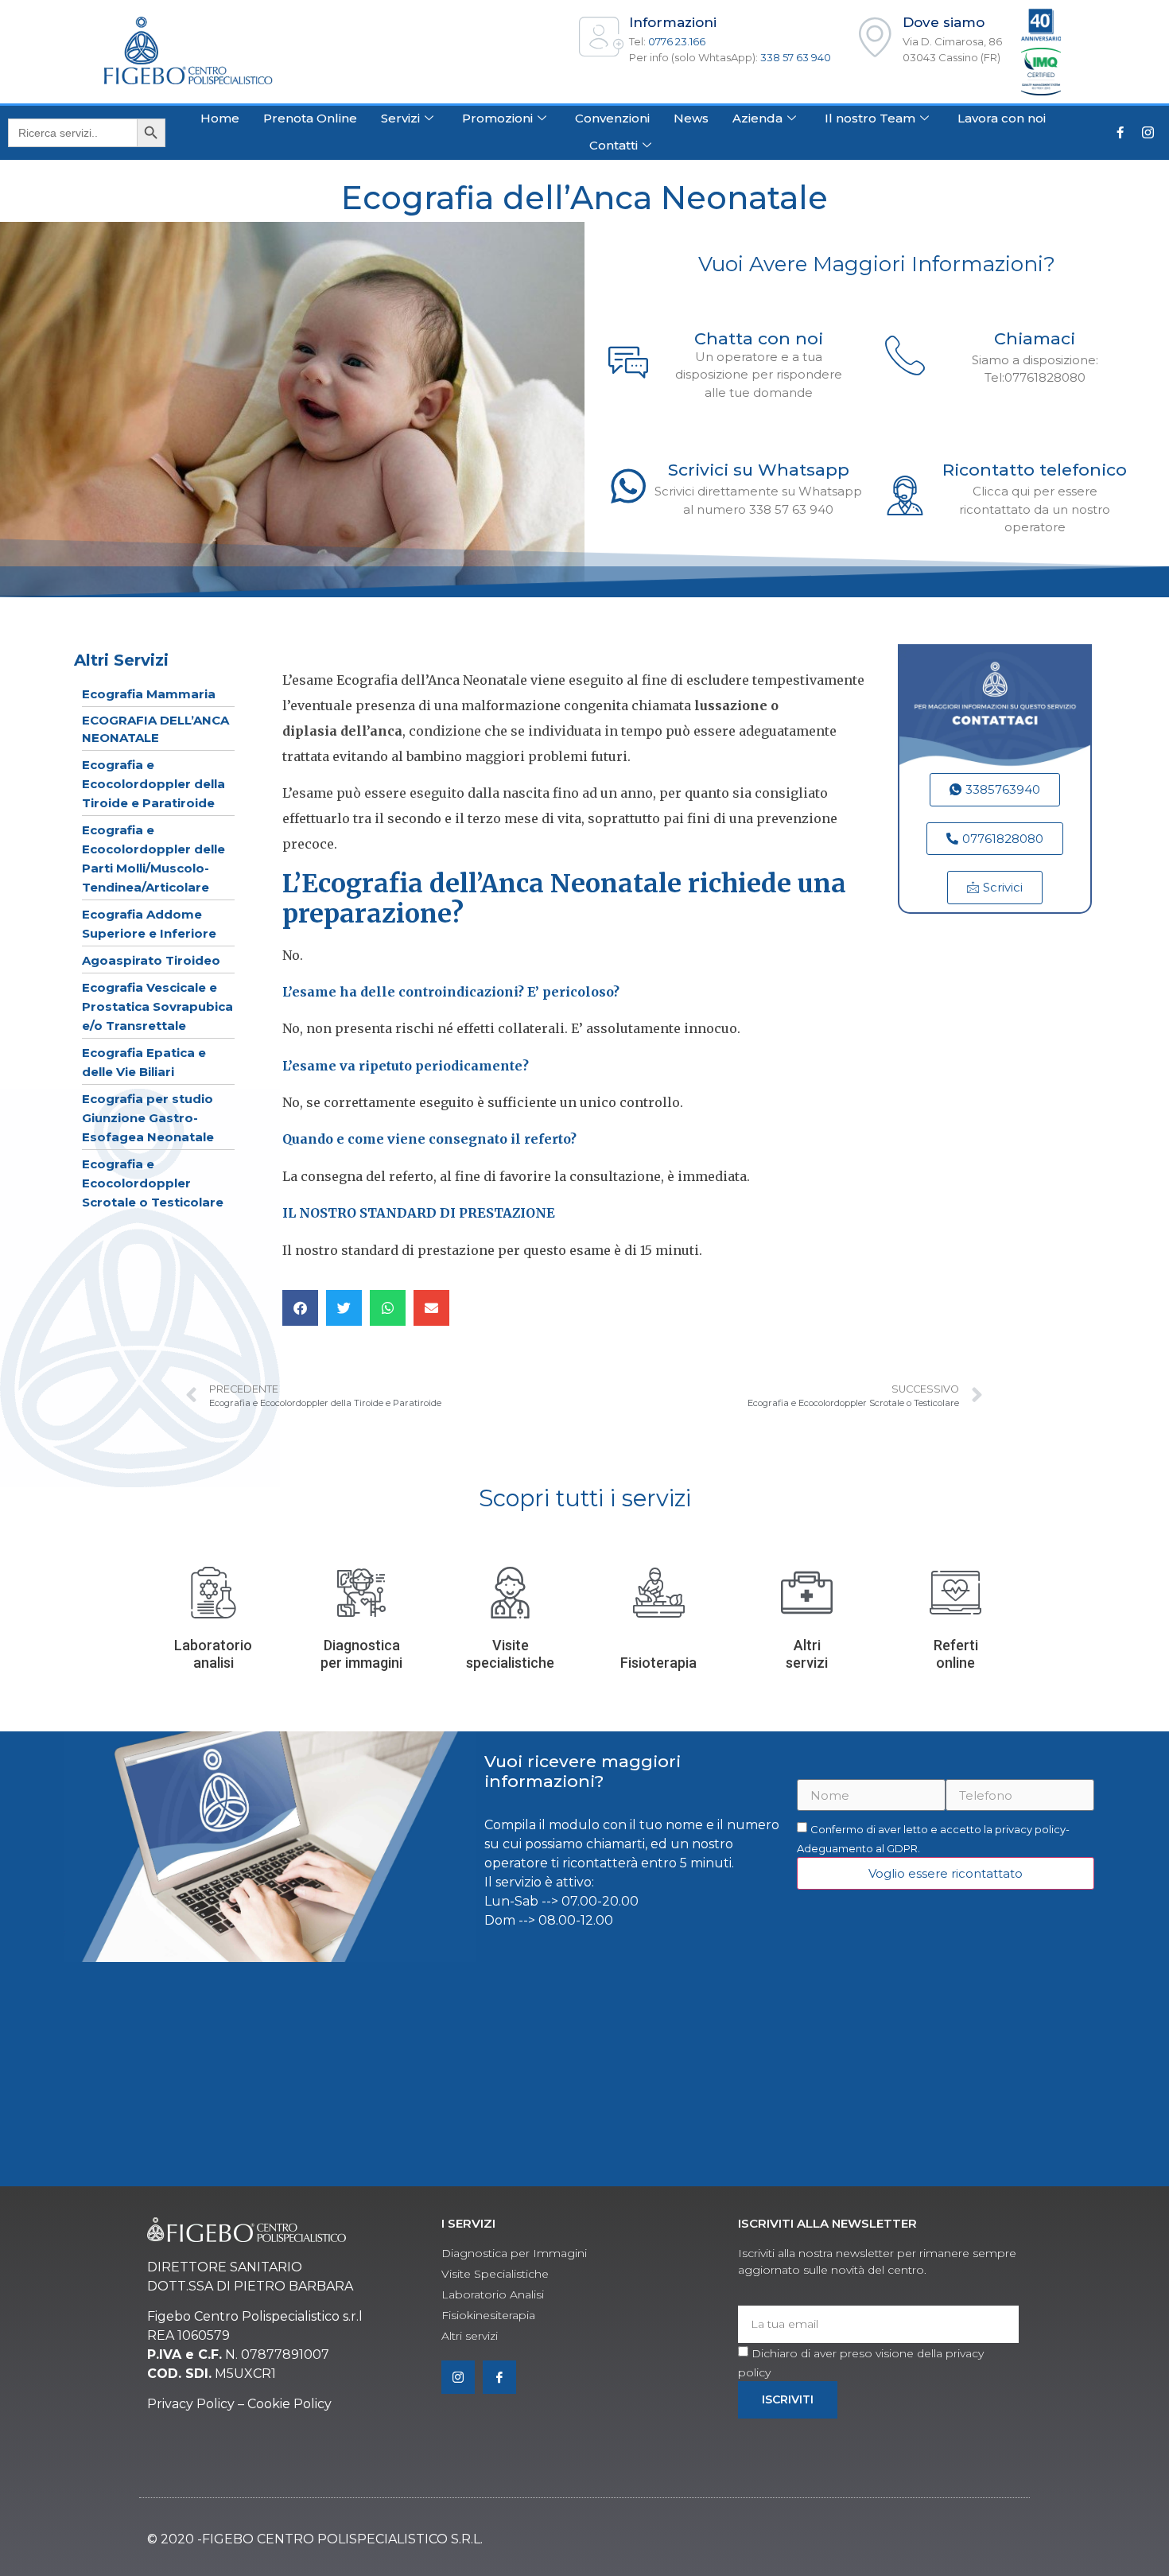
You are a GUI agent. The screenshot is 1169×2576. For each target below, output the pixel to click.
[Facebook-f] (1120, 133)
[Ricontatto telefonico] (905, 495)
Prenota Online (310, 118)
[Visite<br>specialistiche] (510, 1593)
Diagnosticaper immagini (361, 1654)
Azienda (757, 118)
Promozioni (497, 118)
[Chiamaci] (905, 355)
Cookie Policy (289, 2404)
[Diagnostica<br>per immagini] (361, 1593)
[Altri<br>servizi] (807, 1593)
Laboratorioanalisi (213, 1654)
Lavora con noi (1002, 118)
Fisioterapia (658, 1663)
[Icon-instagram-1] (1148, 133)
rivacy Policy (196, 2404)
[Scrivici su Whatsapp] (628, 486)
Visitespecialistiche (510, 1654)
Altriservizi (807, 1654)
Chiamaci (1035, 338)
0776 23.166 (677, 41)
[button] (300, 1308)
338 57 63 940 (796, 57)
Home (220, 118)
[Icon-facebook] (499, 2377)
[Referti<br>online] (955, 1593)
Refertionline (956, 1654)
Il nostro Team (870, 118)
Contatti (614, 145)
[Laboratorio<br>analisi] (214, 1593)
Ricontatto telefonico (1035, 470)
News (691, 118)
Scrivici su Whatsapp (759, 470)
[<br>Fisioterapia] (659, 1593)
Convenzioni (612, 118)
